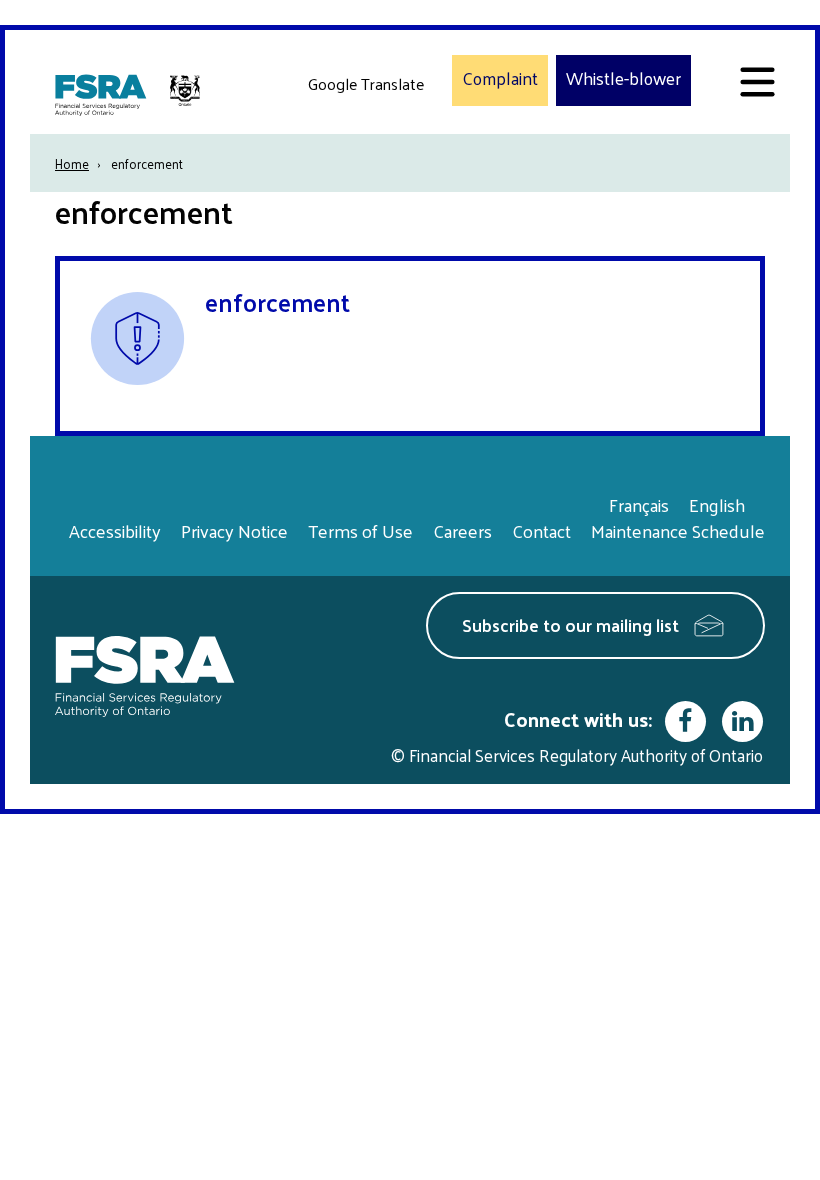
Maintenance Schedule (678, 530)
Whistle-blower (623, 79)
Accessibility (115, 530)
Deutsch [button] (341, 130)
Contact (541, 530)
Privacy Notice (234, 530)
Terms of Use (360, 530)
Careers (462, 530)
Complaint (500, 79)
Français (639, 504)
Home (72, 163)
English (717, 504)
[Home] (130, 94)
